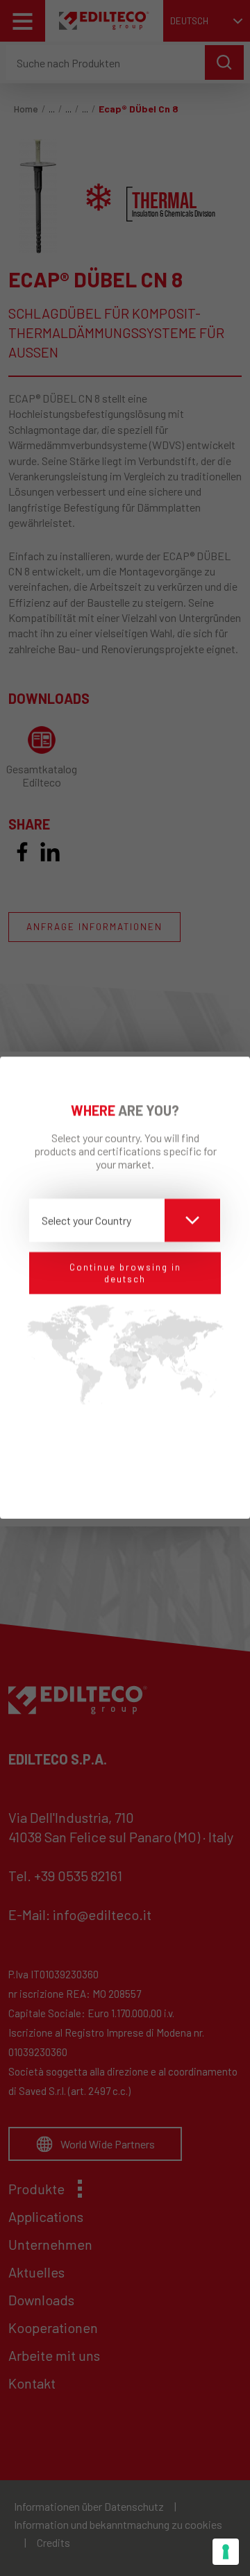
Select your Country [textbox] (86, 1220)
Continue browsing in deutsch (125, 1273)
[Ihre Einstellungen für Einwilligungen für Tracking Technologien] (226, 2552)
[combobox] (125, 1220)
